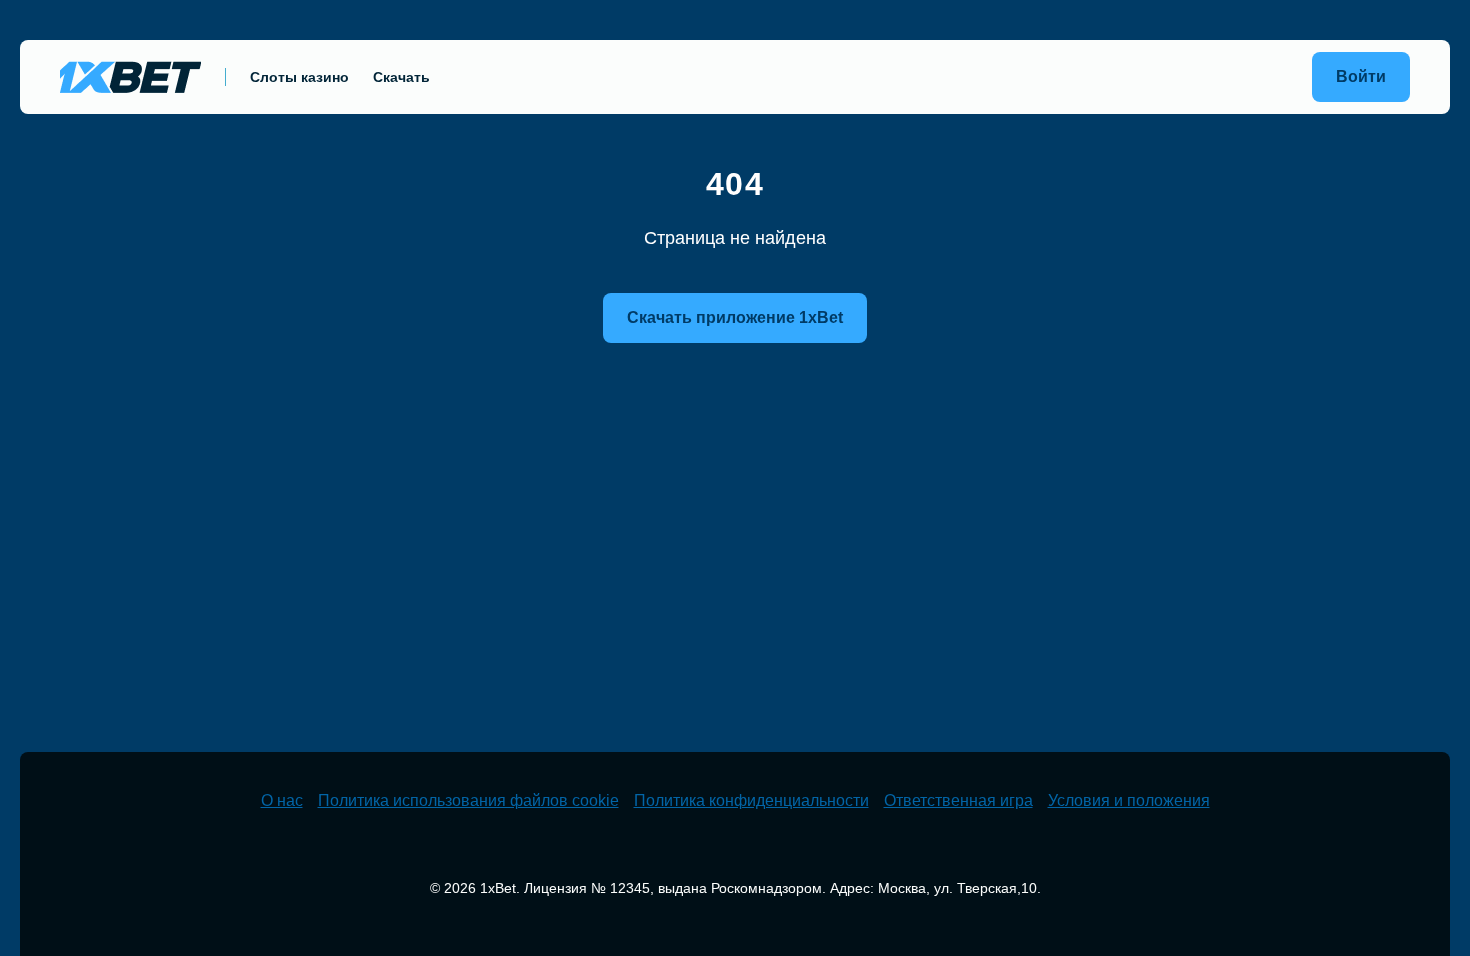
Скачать (401, 77)
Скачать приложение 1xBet (735, 317)
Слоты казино (299, 77)
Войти (1361, 76)
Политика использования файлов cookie (468, 800)
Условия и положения (1129, 800)
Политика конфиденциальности (751, 800)
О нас (282, 800)
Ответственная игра (958, 800)
